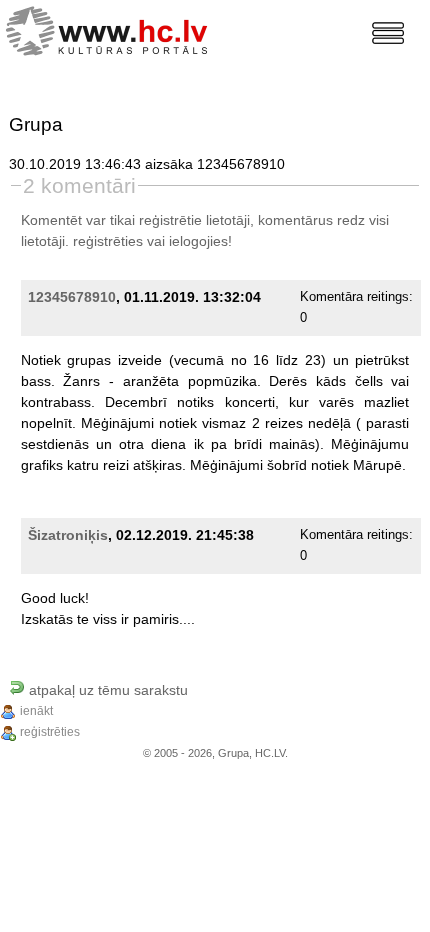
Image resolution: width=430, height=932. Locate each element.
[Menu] (388, 33)
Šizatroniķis (68, 535)
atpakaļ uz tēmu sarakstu (106, 690)
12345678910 (72, 297)
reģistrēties (108, 241)
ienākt (36, 711)
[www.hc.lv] (111, 28)
